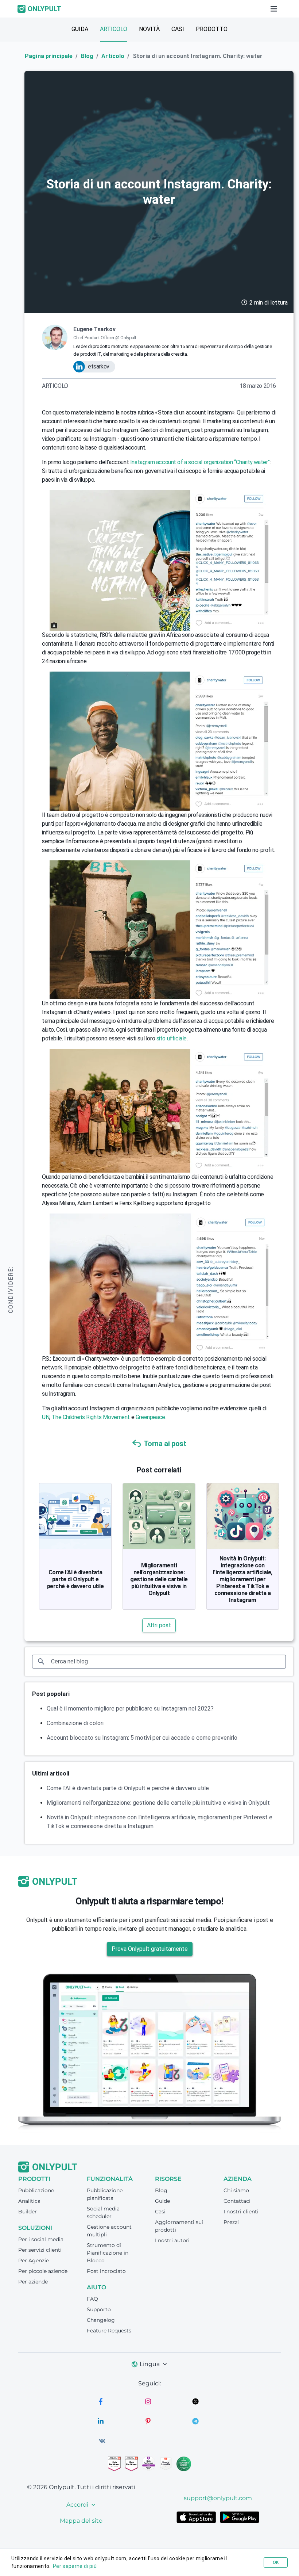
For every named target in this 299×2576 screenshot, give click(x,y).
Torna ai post (165, 1444)
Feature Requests (109, 2331)
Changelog (101, 2320)
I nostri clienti (241, 2212)
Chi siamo (236, 2190)
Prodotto (212, 29)
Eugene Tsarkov (94, 329)
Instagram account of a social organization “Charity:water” (200, 462)
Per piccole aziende (43, 2271)
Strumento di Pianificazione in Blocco (108, 2253)
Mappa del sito (81, 2521)
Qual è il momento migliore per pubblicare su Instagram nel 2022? (130, 1709)
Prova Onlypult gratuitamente (150, 1949)
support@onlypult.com (218, 2498)
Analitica (29, 2201)
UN (46, 1417)
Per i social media (41, 2239)
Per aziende (33, 2282)
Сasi (178, 29)
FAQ (92, 2299)
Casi (160, 2212)
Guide (162, 2201)
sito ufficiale (172, 1038)
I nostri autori (172, 2240)
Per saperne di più (75, 2566)
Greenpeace (150, 1417)
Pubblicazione (36, 2190)
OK (276, 2562)
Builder (28, 2212)
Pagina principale (49, 56)
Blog (87, 56)
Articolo (114, 29)
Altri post (159, 1625)
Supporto (99, 2309)
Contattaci (237, 2201)
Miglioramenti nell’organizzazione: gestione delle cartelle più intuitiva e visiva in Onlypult (159, 1579)
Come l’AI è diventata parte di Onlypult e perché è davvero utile (75, 1579)
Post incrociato (106, 2271)
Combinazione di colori (75, 1723)
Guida (80, 29)
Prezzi (231, 2222)
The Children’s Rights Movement (91, 1417)
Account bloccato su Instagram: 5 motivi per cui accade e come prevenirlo (142, 1738)
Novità (149, 29)
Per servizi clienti (40, 2250)
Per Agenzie (34, 2260)
